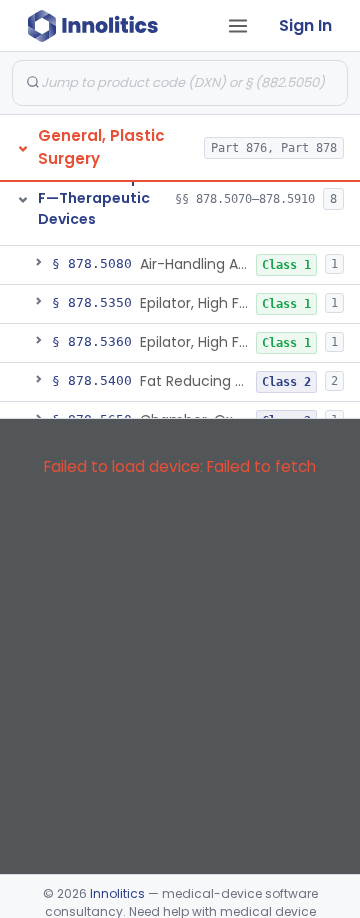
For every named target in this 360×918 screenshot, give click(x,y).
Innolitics (117, 893)
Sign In (305, 25)
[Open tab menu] (238, 26)
